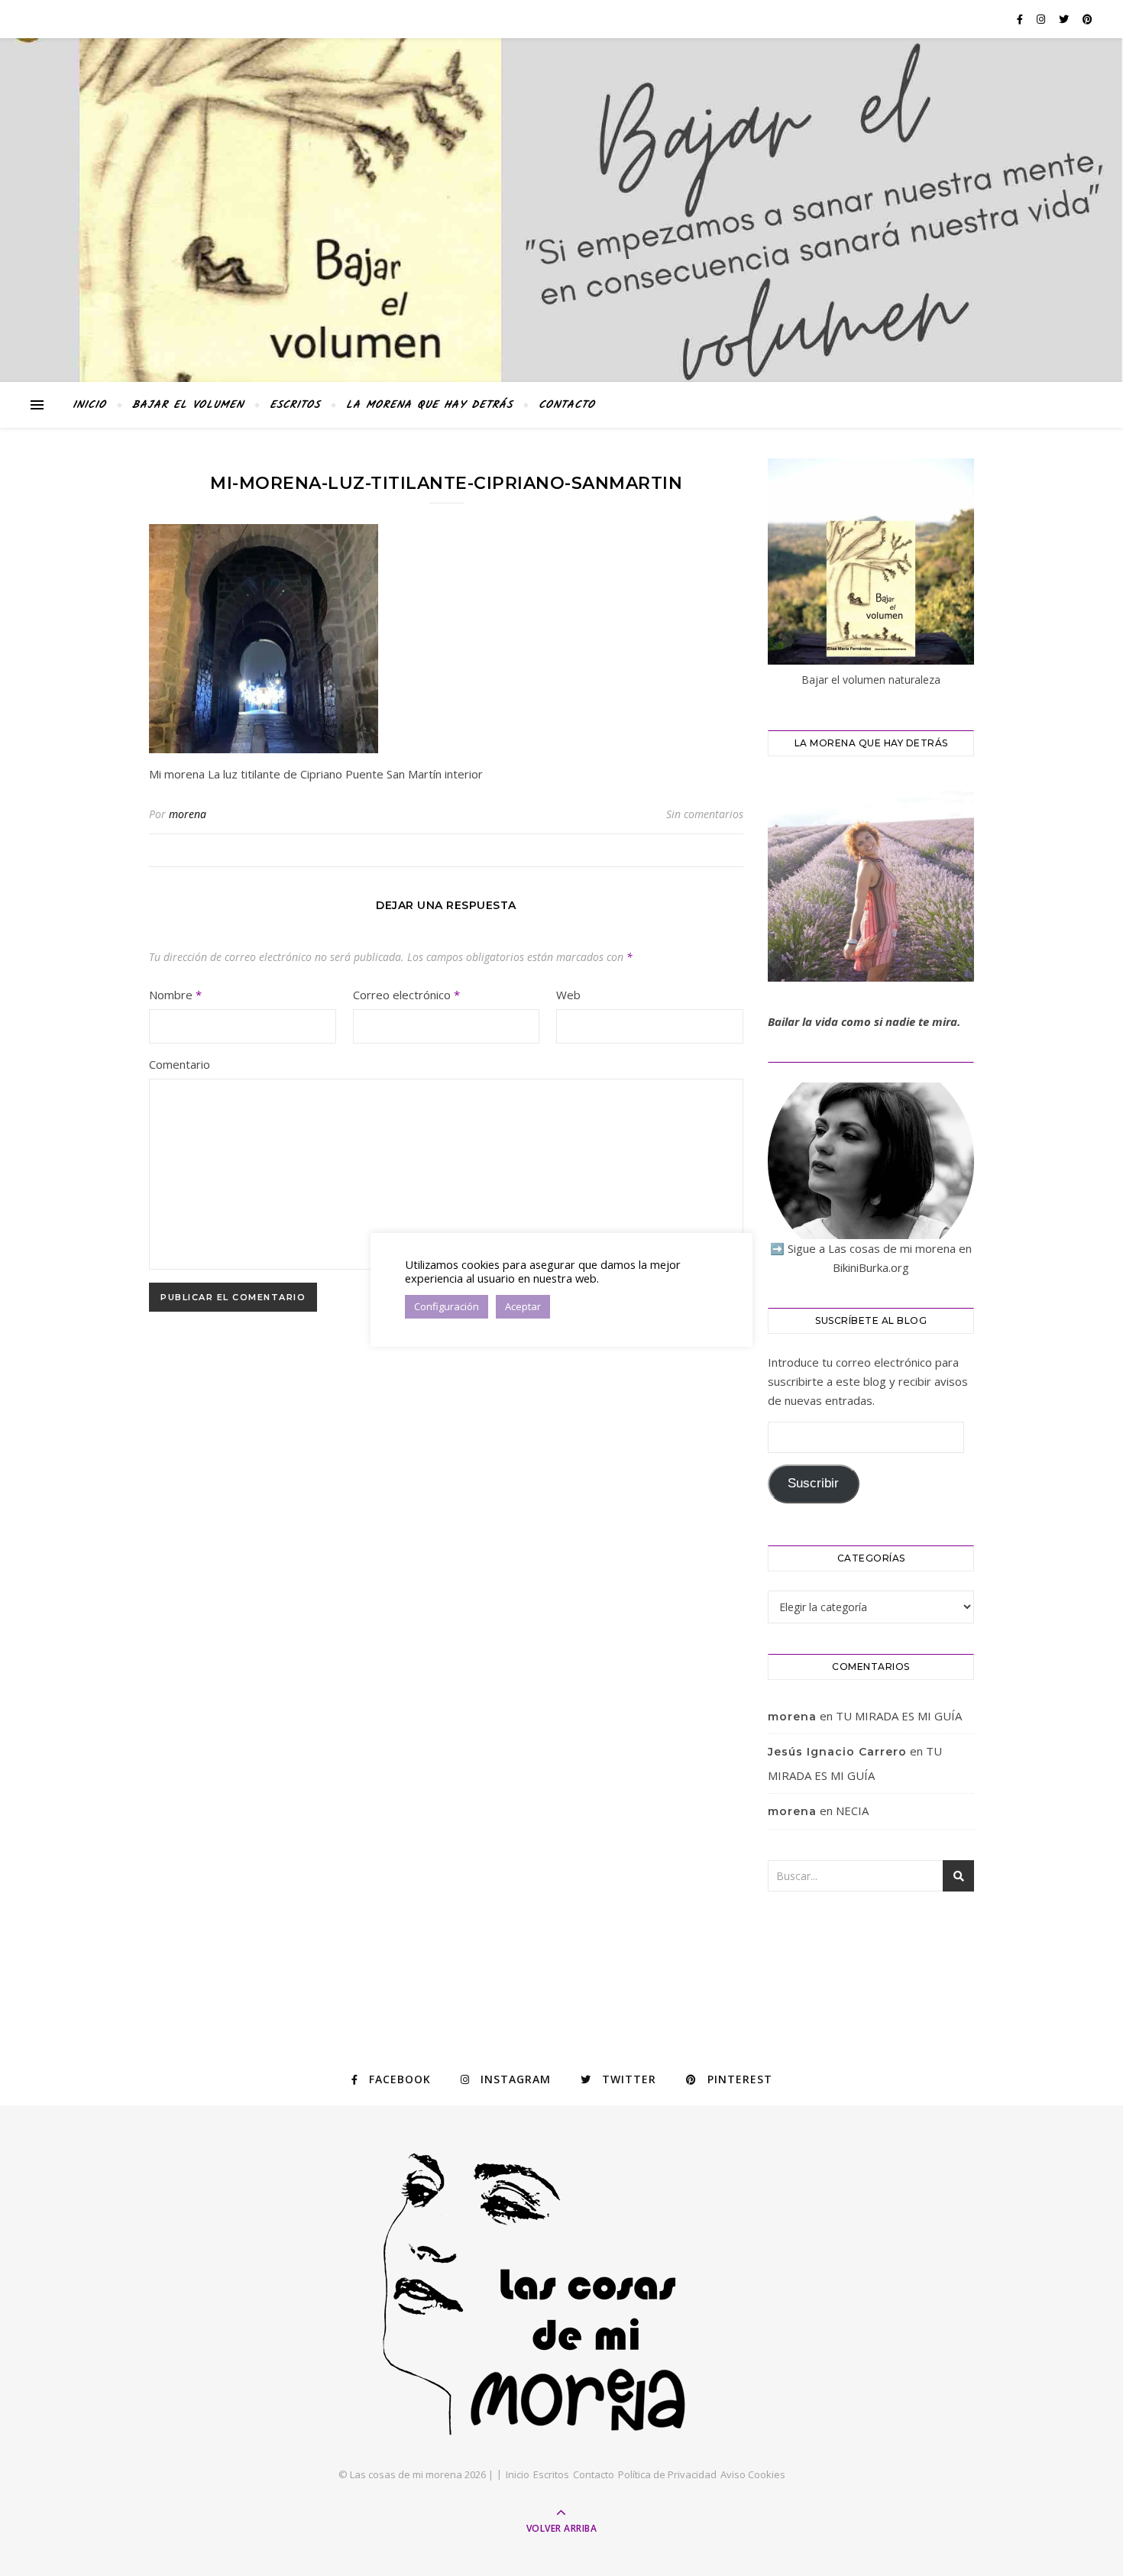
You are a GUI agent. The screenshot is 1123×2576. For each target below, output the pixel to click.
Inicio (89, 405)
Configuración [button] (447, 1306)
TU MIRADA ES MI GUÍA (899, 1716)
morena (188, 814)
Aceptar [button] (523, 1306)
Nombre (175, 995)
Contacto (567, 405)
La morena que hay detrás (429, 405)
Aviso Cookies (753, 2474)
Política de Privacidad (667, 2474)
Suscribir (813, 1483)
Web (568, 995)
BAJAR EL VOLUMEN (188, 405)
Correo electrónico (406, 995)
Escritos (295, 405)
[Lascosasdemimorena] (561, 2294)
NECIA (852, 1811)
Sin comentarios (705, 814)
